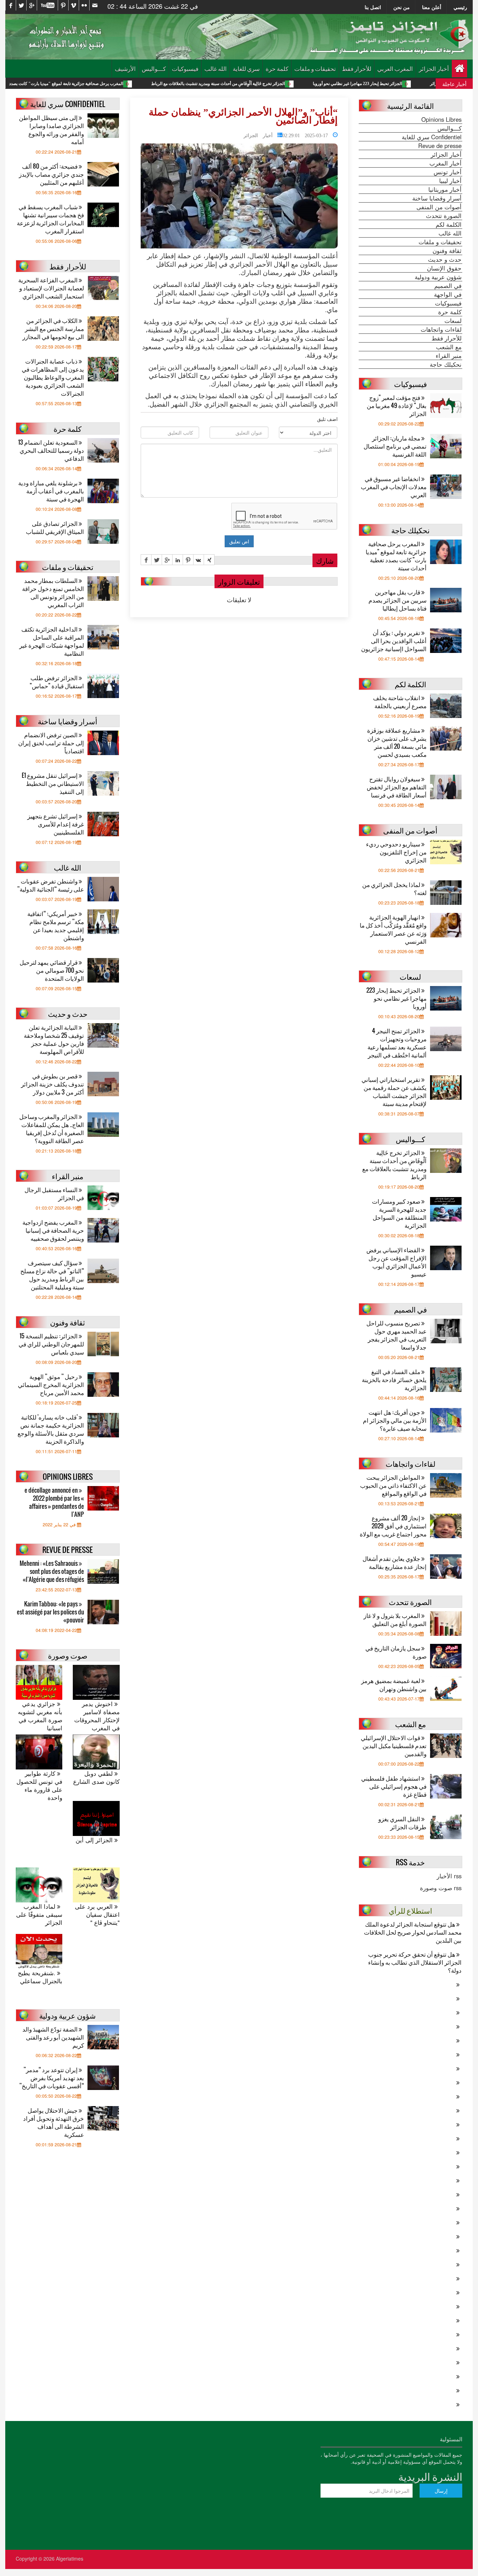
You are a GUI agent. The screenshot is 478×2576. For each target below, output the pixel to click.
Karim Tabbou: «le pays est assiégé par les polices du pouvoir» (50, 1612)
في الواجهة (448, 294)
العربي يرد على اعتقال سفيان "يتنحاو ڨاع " (97, 1915)
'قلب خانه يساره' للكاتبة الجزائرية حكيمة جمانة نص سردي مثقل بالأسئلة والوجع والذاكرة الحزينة (51, 1429)
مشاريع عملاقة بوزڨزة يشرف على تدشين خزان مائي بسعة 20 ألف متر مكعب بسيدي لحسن (397, 742)
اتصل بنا (373, 7)
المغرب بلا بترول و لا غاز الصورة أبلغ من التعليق (395, 1619)
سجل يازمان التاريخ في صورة (396, 1652)
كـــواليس (154, 68)
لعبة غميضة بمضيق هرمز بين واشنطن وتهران (394, 1684)
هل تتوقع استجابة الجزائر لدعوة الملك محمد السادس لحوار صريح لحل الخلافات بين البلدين (413, 1932)
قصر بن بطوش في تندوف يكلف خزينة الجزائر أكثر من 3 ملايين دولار (52, 1084)
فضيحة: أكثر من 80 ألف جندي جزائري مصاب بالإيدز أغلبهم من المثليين (51, 174)
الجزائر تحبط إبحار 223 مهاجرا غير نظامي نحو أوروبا (396, 998)
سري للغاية (246, 68)
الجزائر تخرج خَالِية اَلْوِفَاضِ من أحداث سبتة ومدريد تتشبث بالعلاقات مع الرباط (303, 84)
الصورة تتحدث (444, 216)
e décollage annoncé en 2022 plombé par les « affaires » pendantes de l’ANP (54, 1502)
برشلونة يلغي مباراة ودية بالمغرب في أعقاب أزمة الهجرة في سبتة (51, 491)
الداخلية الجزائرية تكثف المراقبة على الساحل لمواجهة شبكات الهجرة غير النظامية (52, 641)
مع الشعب (449, 347)
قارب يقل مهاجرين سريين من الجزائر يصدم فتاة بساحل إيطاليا (398, 600)
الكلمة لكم (449, 224)
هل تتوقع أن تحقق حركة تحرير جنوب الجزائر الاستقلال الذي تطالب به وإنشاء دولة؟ (415, 1962)
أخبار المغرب (445, 163)
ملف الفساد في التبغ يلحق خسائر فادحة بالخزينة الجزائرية (394, 1380)
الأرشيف (125, 68)
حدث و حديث (445, 259)
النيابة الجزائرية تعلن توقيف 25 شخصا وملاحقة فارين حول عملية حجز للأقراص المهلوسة (54, 1039)
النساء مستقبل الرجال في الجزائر (54, 1194)
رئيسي (460, 7)
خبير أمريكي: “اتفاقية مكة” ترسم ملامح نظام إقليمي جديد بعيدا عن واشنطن (56, 925)
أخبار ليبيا (450, 181)
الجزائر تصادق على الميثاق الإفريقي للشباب (55, 527)
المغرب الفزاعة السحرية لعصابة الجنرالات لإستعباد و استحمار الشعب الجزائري (51, 288)
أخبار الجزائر (434, 68)
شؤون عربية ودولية (438, 277)
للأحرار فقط (357, 68)
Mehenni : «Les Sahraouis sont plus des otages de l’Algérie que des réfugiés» (52, 1571)
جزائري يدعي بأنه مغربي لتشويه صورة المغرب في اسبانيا (40, 1716)
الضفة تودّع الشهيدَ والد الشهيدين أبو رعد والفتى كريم (53, 2037)
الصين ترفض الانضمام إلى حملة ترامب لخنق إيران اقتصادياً (51, 743)
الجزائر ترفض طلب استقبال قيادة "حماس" (57, 682)
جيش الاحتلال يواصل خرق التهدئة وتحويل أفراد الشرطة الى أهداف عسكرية (54, 2122)
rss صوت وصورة (441, 1888)
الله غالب (216, 68)
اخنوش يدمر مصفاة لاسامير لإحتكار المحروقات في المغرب (97, 1716)
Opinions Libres (441, 119)
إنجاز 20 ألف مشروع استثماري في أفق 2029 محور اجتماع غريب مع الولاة (393, 1526)
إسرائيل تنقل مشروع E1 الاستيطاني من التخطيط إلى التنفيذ (53, 783)
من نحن (402, 7)
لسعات (453, 321)
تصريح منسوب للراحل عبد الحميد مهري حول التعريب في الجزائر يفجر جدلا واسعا (396, 1335)
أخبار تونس (448, 172)
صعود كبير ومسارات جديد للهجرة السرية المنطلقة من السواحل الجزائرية (399, 1213)
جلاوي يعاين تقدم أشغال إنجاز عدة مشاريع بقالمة (395, 1562)
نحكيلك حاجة (446, 364)
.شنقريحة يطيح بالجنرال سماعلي (40, 1977)
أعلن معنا (432, 7)
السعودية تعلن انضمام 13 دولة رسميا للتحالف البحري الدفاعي (51, 450)
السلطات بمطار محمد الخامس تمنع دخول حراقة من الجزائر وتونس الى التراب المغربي (53, 592)
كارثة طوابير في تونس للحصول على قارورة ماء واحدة (39, 1786)
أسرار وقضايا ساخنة (437, 198)
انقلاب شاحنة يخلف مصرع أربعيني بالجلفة (400, 702)
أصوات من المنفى (439, 207)
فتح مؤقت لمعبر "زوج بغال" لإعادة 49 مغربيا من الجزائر (397, 405)
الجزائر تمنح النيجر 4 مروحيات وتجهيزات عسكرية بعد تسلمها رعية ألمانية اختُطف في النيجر (397, 1043)
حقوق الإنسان (444, 268)
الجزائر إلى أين (95, 1840)
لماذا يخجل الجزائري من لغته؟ (394, 888)
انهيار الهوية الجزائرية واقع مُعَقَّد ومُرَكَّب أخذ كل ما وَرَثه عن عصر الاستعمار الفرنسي (393, 929)
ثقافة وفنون (447, 251)
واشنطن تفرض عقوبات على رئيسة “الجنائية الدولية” (51, 885)
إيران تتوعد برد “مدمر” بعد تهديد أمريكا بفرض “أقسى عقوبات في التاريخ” (52, 2078)
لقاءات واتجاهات (441, 329)
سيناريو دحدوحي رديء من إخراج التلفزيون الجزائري (396, 852)
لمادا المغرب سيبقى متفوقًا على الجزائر (39, 1915)
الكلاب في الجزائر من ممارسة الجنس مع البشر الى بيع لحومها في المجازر (53, 328)
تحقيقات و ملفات (315, 68)
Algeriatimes (70, 2559)
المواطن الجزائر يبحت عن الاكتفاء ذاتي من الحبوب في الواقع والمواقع (393, 1485)
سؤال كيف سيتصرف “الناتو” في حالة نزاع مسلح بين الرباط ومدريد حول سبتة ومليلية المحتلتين (52, 1275)
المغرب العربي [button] (395, 68)
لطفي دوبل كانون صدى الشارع (96, 1778)
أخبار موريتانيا (445, 189)
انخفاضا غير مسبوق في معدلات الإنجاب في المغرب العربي (394, 487)
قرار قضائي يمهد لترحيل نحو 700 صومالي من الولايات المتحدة (52, 970)
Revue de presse (440, 146)
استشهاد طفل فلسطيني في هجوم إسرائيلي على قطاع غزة (394, 1786)
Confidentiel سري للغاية (432, 137)
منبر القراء (449, 356)
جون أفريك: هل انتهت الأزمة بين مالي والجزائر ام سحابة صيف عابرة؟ (395, 1420)
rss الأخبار (449, 1876)
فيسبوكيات (185, 68)
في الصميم (448, 286)
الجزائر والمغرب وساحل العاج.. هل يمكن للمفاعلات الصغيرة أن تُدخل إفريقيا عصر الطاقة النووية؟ (52, 1128)
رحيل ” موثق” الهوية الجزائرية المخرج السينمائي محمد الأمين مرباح (51, 1384)
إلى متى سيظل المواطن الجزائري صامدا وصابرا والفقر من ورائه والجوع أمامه (51, 129)
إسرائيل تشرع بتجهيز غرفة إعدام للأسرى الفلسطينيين (56, 824)
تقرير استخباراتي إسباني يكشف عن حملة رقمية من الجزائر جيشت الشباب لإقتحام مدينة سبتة (394, 1091)
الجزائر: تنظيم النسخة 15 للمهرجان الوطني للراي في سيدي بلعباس (51, 1344)
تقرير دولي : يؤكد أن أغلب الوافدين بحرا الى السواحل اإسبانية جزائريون (394, 641)
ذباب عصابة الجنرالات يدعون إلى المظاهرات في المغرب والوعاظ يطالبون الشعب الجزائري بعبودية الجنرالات (53, 377)
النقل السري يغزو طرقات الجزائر (402, 1823)
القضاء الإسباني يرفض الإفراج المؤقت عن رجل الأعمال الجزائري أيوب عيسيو (396, 1262)
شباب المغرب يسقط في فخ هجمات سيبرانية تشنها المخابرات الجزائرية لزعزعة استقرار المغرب (50, 219)
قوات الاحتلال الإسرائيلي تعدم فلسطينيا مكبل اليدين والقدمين (394, 1746)
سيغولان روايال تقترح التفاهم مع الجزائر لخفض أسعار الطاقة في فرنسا (397, 787)
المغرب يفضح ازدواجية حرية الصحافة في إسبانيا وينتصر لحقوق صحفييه (53, 1230)
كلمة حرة (277, 68)
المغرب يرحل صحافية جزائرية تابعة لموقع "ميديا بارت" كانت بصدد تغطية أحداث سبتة (135, 84)
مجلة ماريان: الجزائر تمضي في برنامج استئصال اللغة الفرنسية (395, 446)
